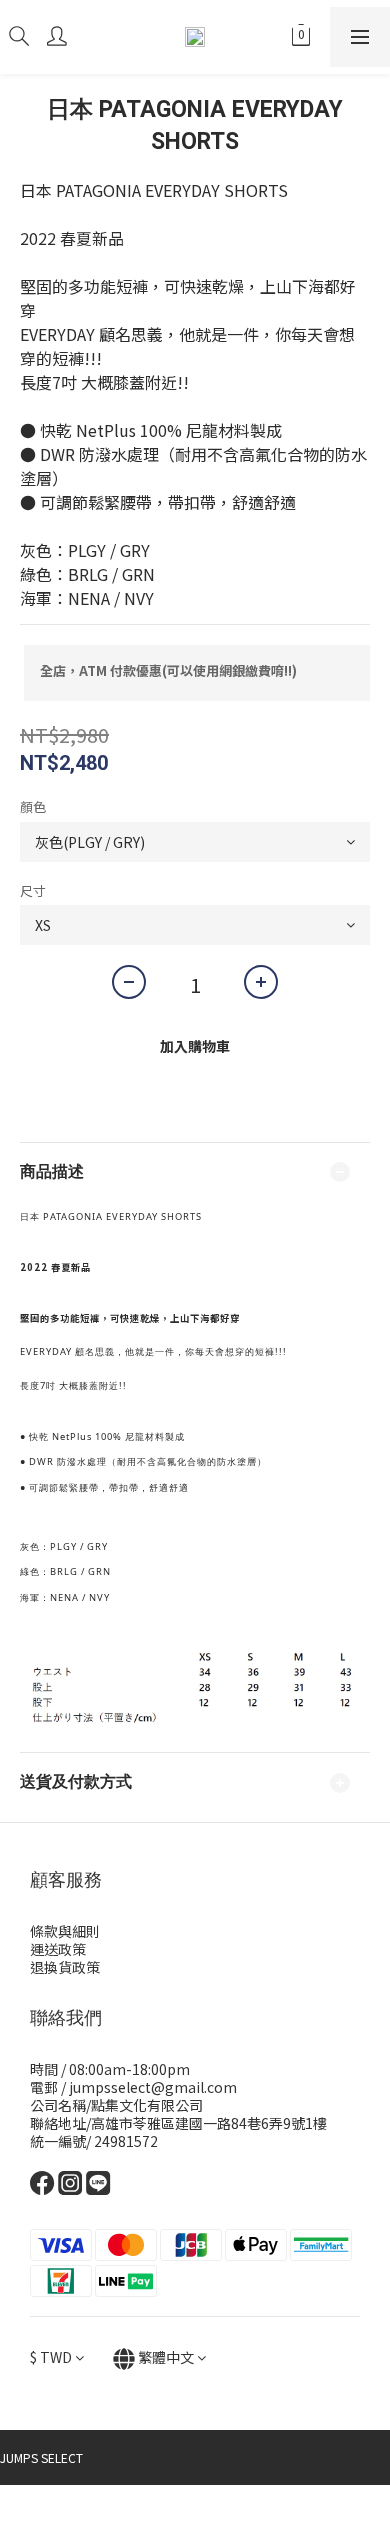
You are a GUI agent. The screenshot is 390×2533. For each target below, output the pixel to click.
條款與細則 (65, 1931)
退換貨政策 (65, 1967)
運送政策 (58, 1949)
